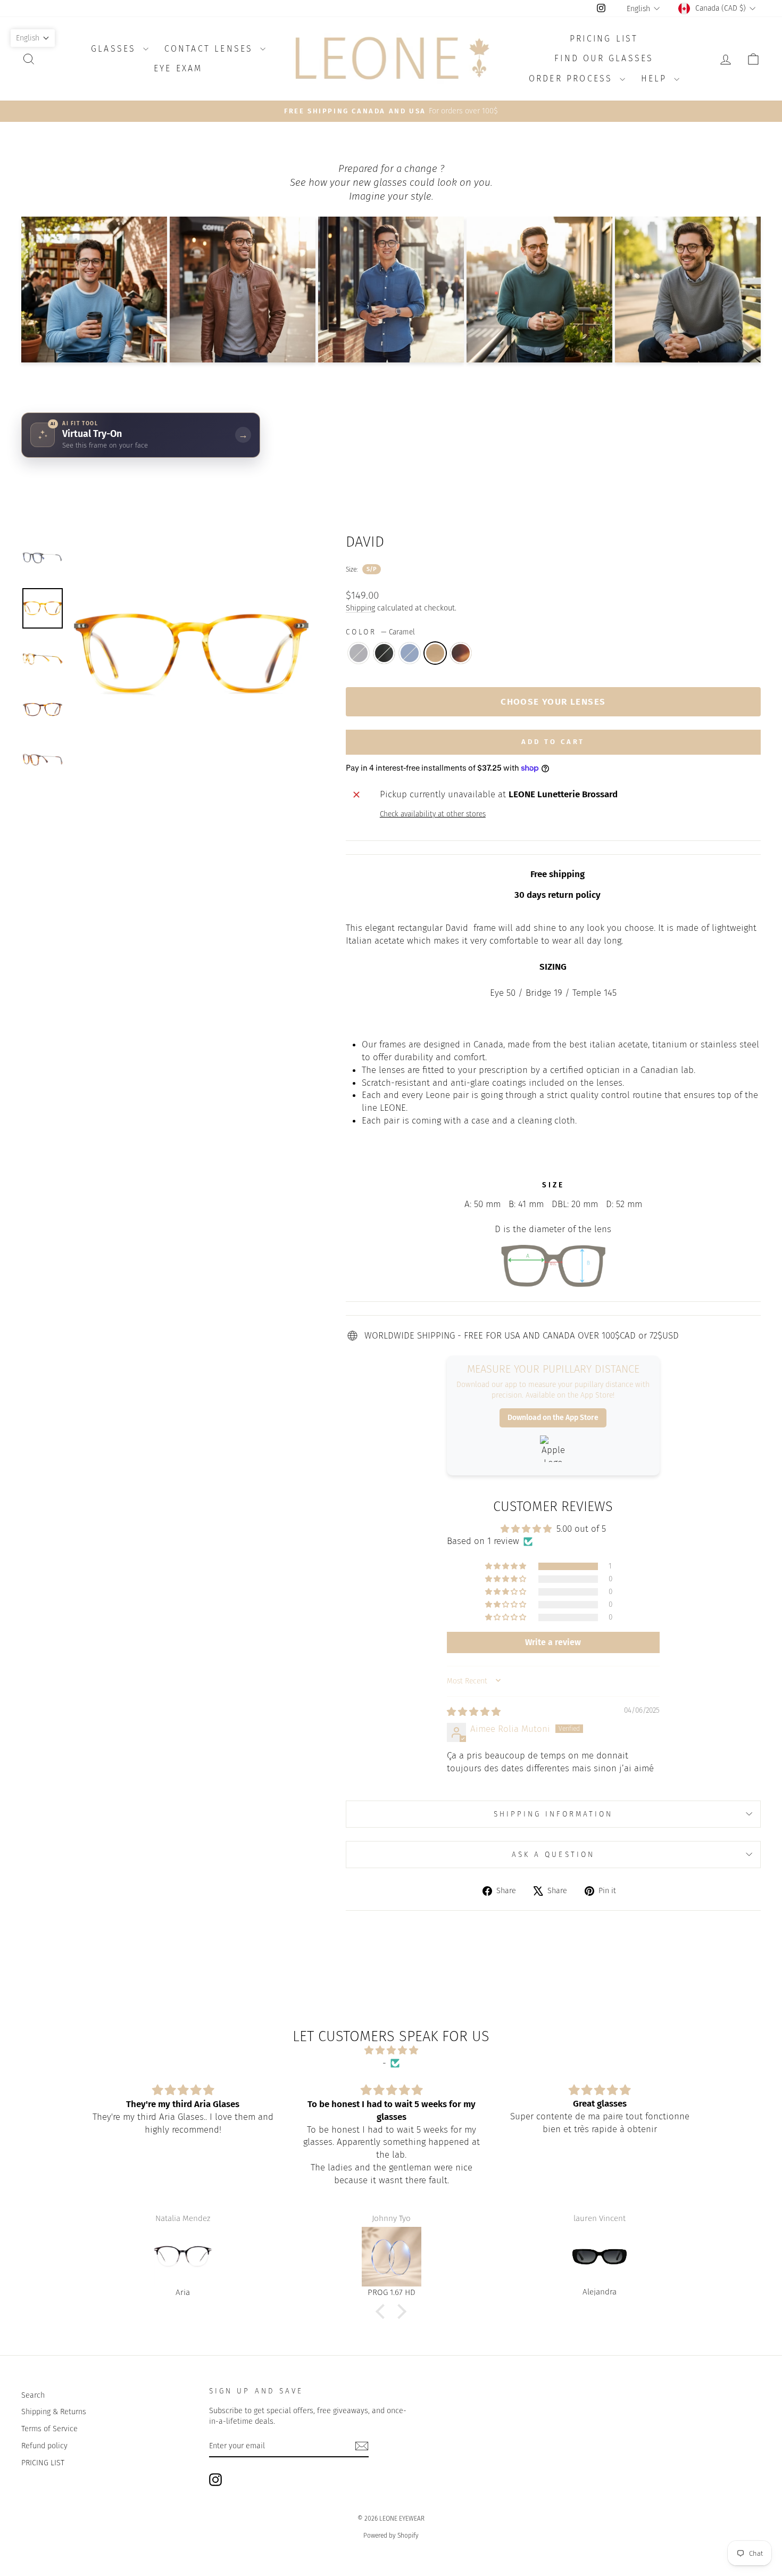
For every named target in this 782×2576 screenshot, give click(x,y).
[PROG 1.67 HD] (184, 2257)
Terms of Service (49, 2429)
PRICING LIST (43, 2463)
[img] (474, 1712)
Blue (410, 653)
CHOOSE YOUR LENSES (553, 702)
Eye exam (178, 68)
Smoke (359, 653)
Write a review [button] (553, 1642)
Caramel (435, 653)
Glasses (116, 49)
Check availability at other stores (433, 814)
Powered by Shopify (391, 2536)
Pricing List (604, 39)
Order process (573, 79)
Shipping (360, 608)
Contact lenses (211, 49)
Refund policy (44, 2446)
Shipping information (554, 1814)
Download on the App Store (553, 1418)
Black (384, 653)
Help (656, 79)
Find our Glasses (604, 58)
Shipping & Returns (54, 2412)
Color (380, 632)
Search (33, 2395)
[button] (506, 1566)
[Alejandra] (392, 2257)
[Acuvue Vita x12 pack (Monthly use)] (600, 2257)
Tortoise (461, 653)
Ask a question (553, 1855)
